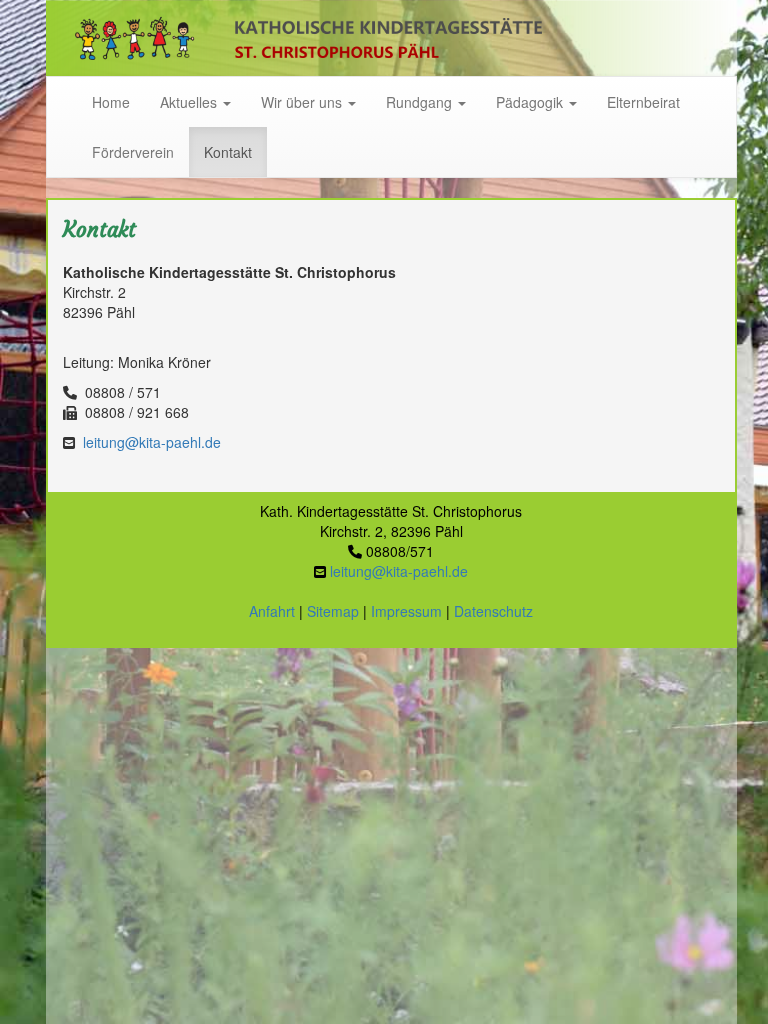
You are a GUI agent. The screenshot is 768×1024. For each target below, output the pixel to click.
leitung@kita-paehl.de (152, 442)
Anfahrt (272, 611)
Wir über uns (303, 102)
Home (111, 102)
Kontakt (228, 152)
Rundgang (421, 102)
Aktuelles (190, 102)
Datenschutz (493, 611)
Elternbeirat (643, 102)
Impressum (406, 611)
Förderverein (133, 152)
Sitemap (333, 611)
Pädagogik (531, 102)
